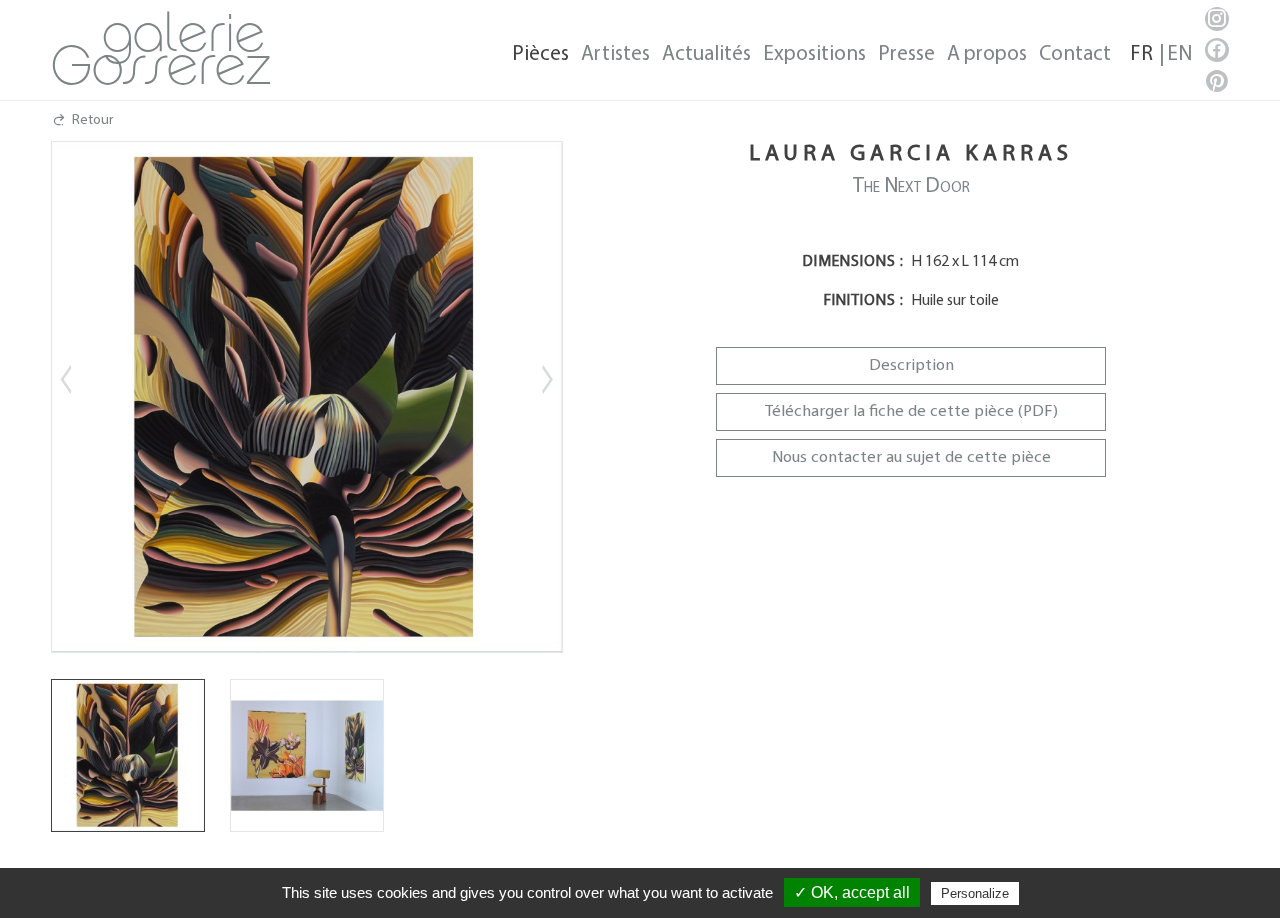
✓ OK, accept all (852, 892)
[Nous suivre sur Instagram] (1217, 19)
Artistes (615, 54)
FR (1141, 54)
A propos (987, 54)
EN (1179, 54)
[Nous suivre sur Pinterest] (1217, 81)
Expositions (814, 54)
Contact (1075, 54)
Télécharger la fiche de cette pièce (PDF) (911, 411)
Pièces (540, 54)
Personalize (975, 893)
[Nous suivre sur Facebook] (1217, 50)
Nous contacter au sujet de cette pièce (911, 457)
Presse (906, 54)
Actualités (706, 54)
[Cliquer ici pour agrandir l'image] (128, 756)
